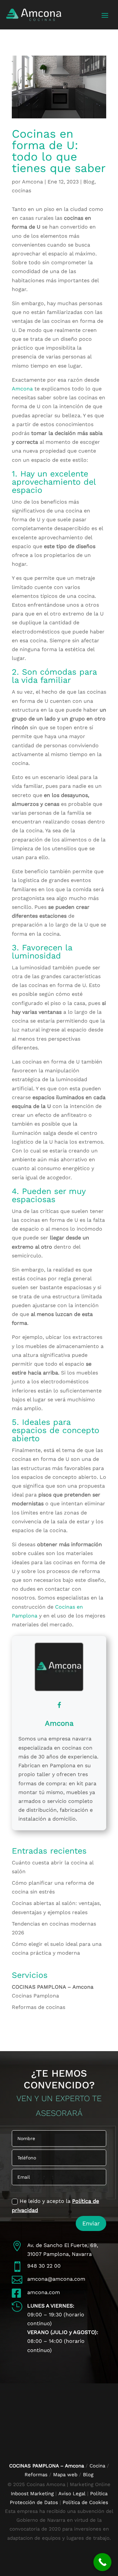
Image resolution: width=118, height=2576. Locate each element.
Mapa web (65, 2475)
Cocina (97, 2466)
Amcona (32, 182)
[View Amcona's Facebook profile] (59, 1705)
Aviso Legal (72, 2494)
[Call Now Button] (102, 2562)
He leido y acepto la (55, 2205)
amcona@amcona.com (56, 2279)
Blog (89, 182)
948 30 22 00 (44, 2266)
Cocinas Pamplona (35, 1996)
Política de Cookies (85, 2502)
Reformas (37, 2475)
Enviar (91, 2223)
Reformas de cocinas (39, 2007)
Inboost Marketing (32, 2494)
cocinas (21, 190)
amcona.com (44, 2292)
